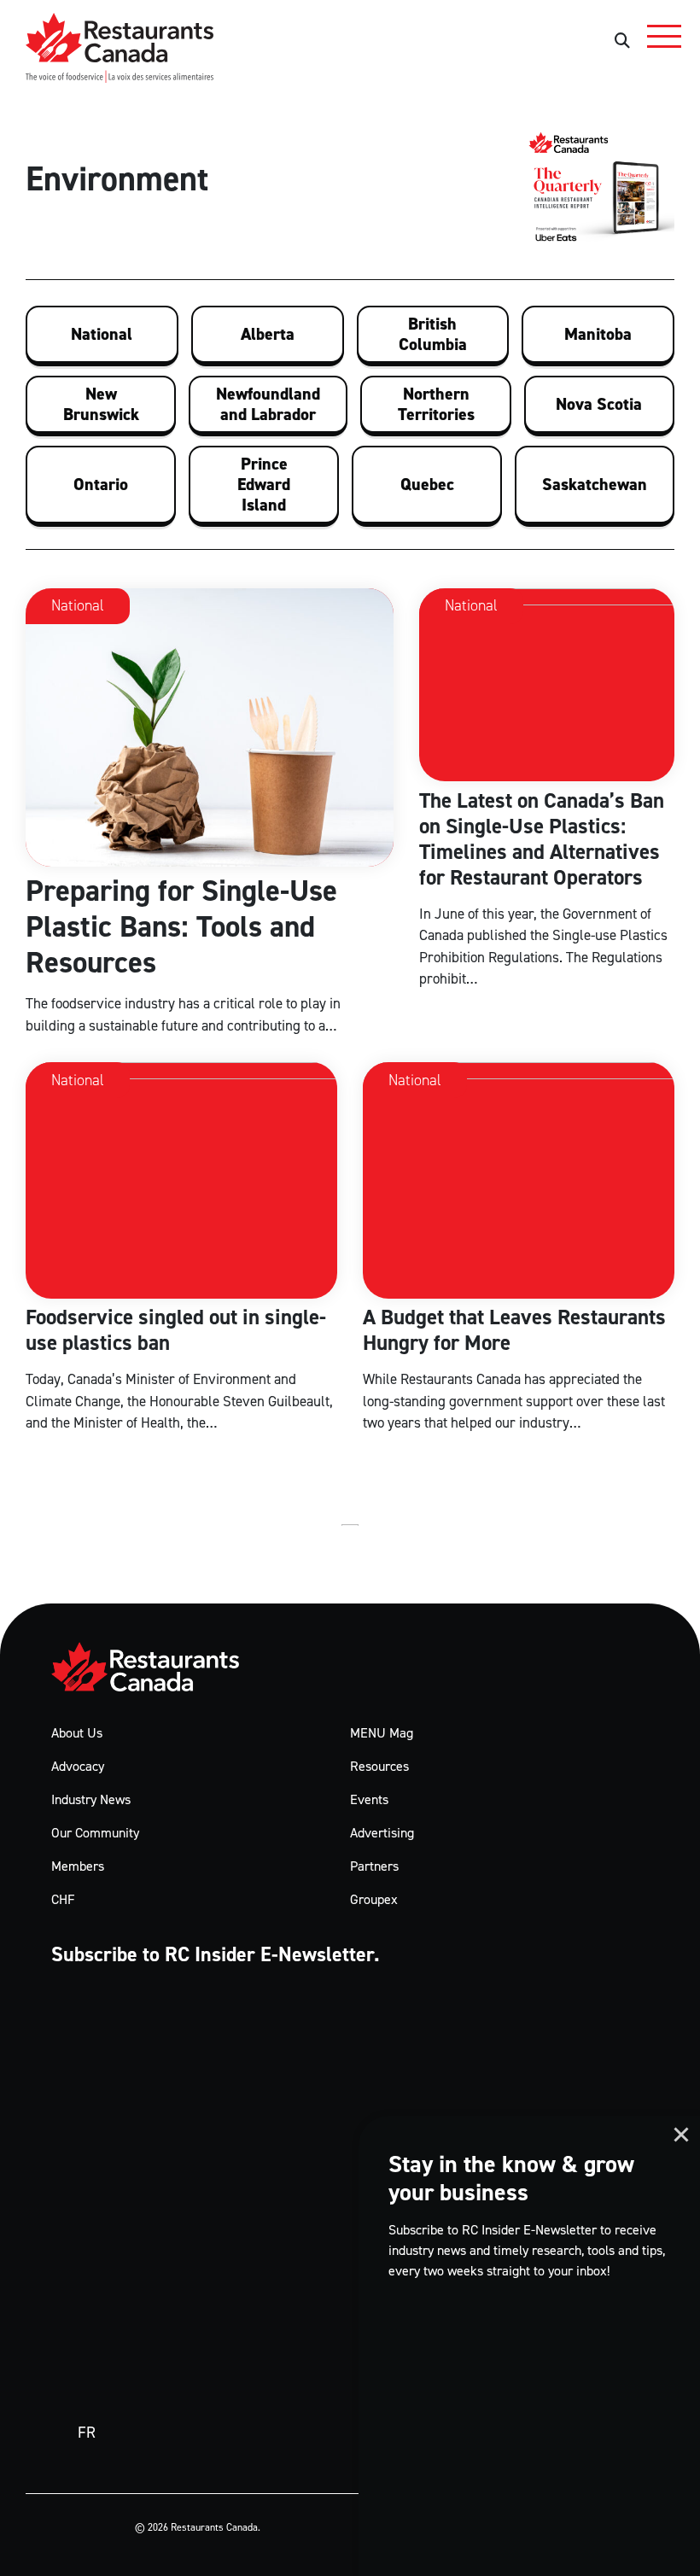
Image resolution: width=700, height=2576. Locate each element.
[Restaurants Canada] (158, 1667)
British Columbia (433, 334)
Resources (379, 1766)
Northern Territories (436, 404)
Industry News (91, 1799)
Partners (374, 1866)
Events (369, 1799)
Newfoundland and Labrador (268, 404)
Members (78, 1866)
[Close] (681, 2135)
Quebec (427, 484)
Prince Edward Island (264, 484)
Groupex (374, 1899)
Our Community (95, 1833)
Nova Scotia (599, 404)
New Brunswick (101, 404)
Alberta (268, 334)
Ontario (101, 484)
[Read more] (210, 813)
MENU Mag (382, 1733)
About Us (77, 1733)
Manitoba (598, 334)
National (102, 334)
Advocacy (78, 1766)
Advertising (382, 1833)
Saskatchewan (595, 484)
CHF (63, 1899)
